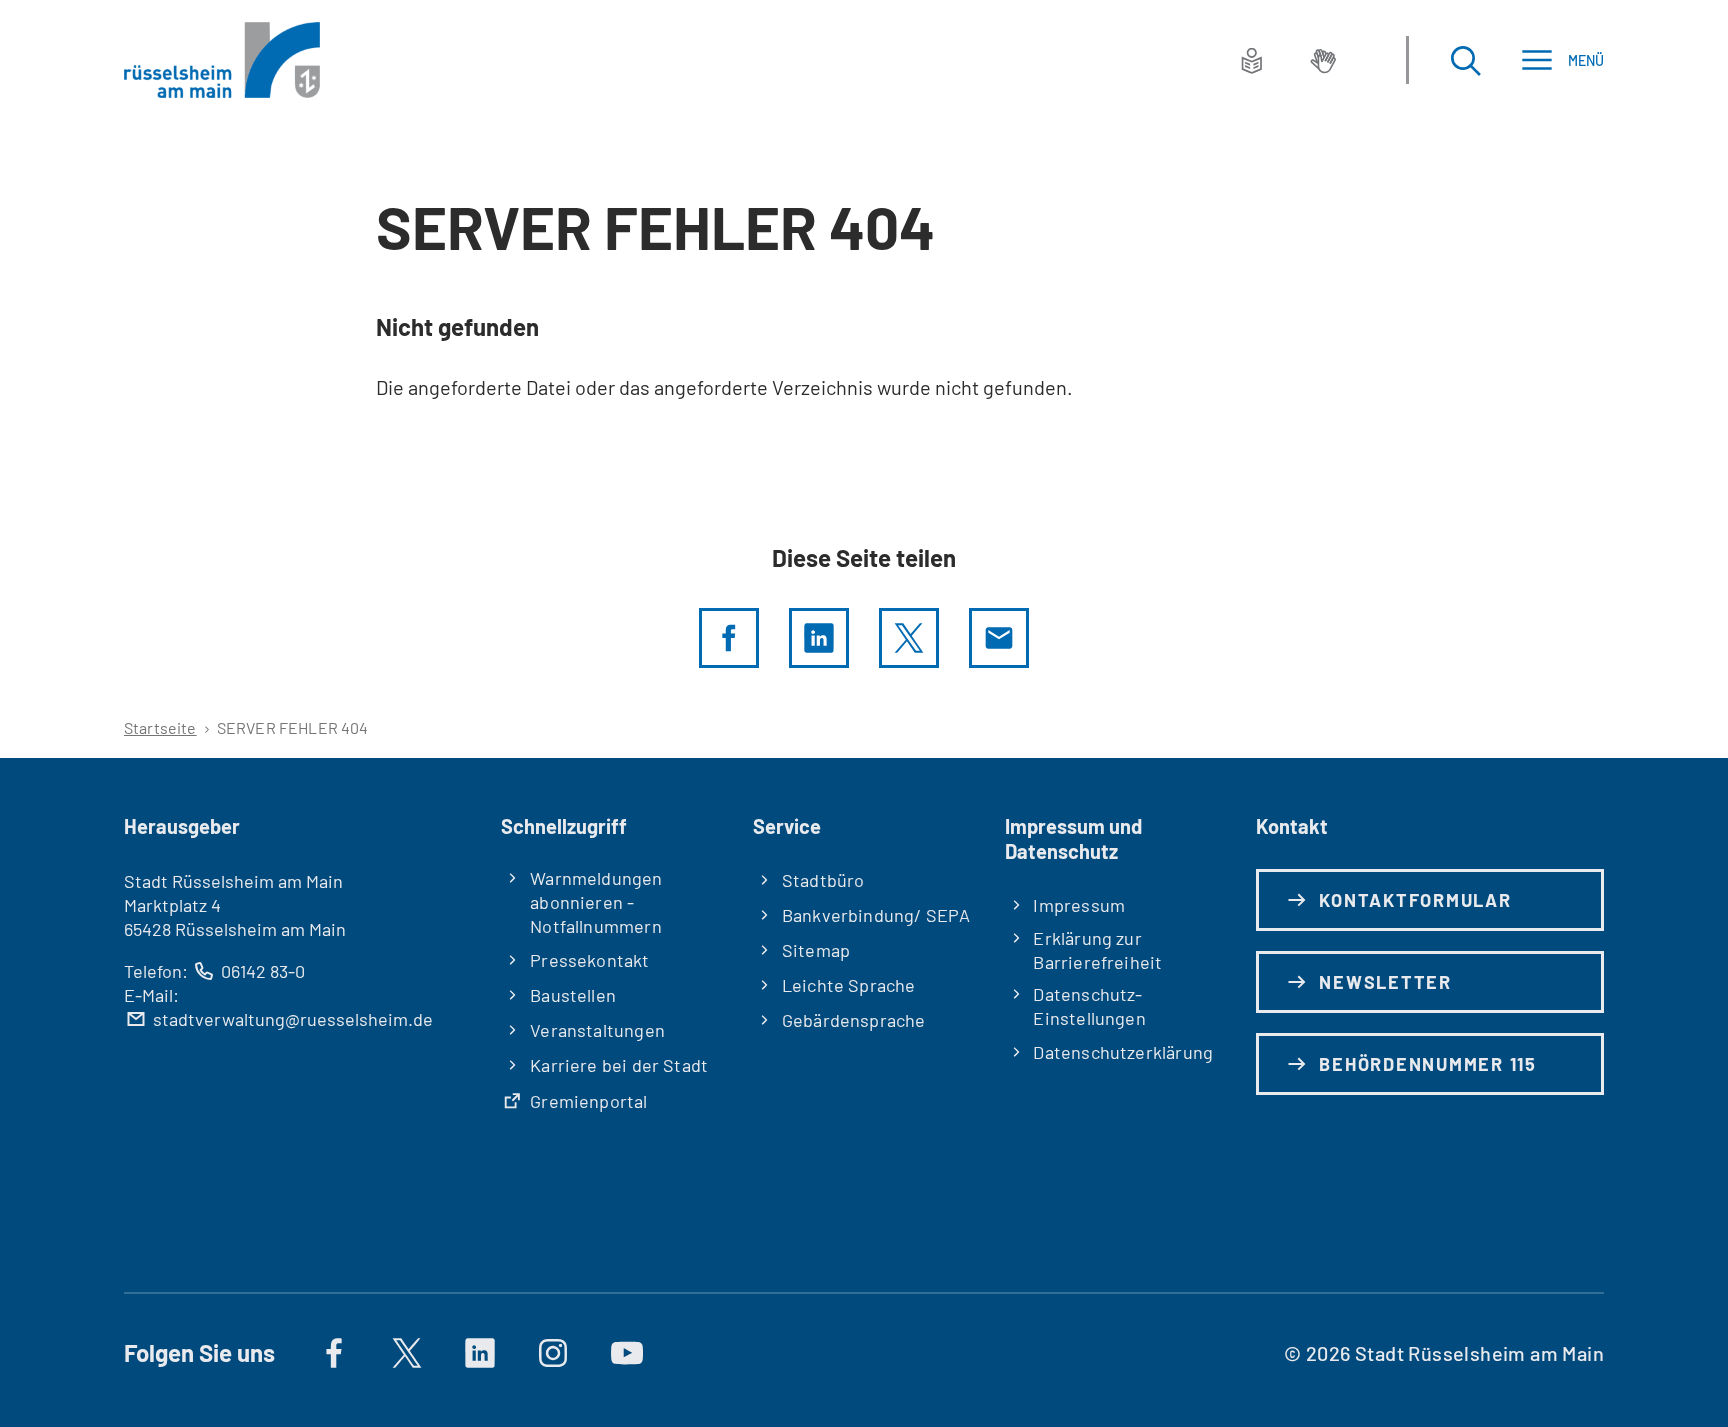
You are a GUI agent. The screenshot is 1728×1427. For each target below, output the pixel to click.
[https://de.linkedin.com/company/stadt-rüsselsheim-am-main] (480, 1353)
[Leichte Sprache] (1252, 60)
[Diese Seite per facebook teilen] (729, 638)
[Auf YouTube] (627, 1353)
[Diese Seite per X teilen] (909, 638)
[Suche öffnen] (1465, 60)
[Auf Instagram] (553, 1353)
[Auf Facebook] (334, 1353)
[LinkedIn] (819, 638)
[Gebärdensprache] (1323, 60)
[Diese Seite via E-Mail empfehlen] (999, 638)
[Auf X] (407, 1353)
